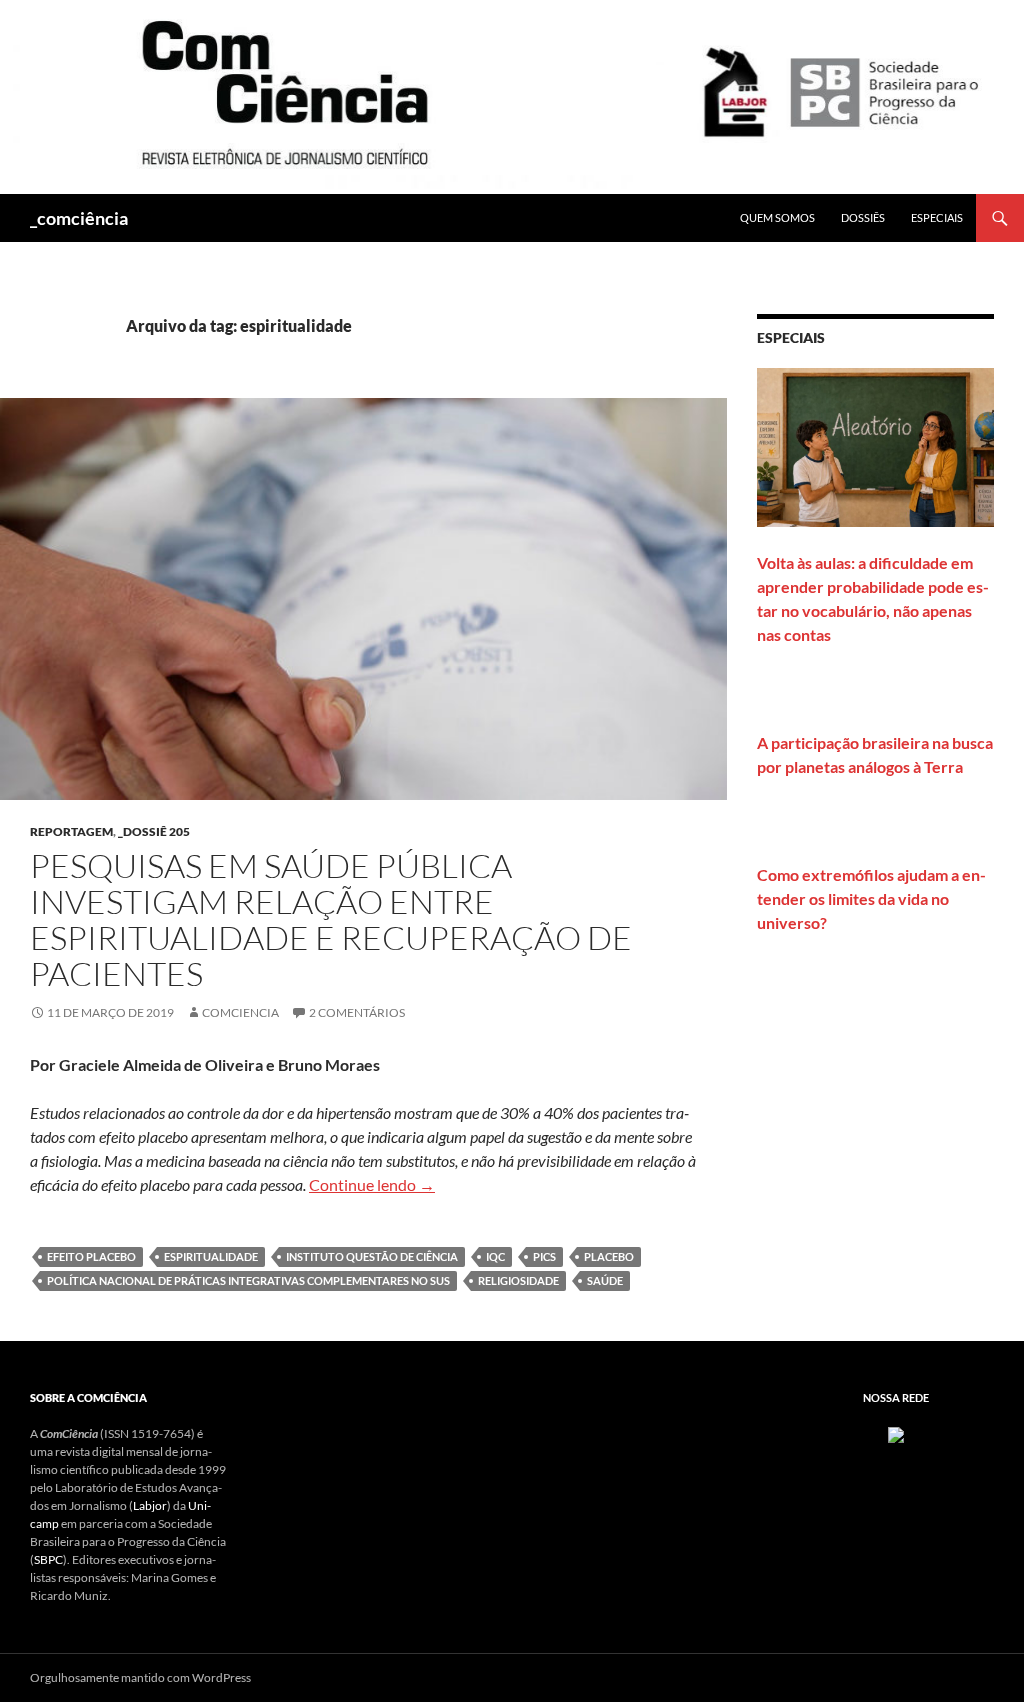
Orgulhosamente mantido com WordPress (140, 1677)
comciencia (240, 1012)
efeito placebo (91, 1256)
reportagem (71, 831)
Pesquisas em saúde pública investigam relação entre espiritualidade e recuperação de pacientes (331, 919)
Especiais (937, 217)
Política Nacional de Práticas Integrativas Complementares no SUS (248, 1280)
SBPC (48, 1559)
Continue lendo (372, 1184)
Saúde (605, 1280)
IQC (495, 1256)
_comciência (79, 218)
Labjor (150, 1505)
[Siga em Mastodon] (896, 1433)
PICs (544, 1256)
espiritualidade (211, 1256)
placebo (609, 1256)
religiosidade (518, 1280)
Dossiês (863, 217)
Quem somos (777, 217)
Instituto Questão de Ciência (372, 1256)
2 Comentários (357, 1012)
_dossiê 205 (154, 831)
